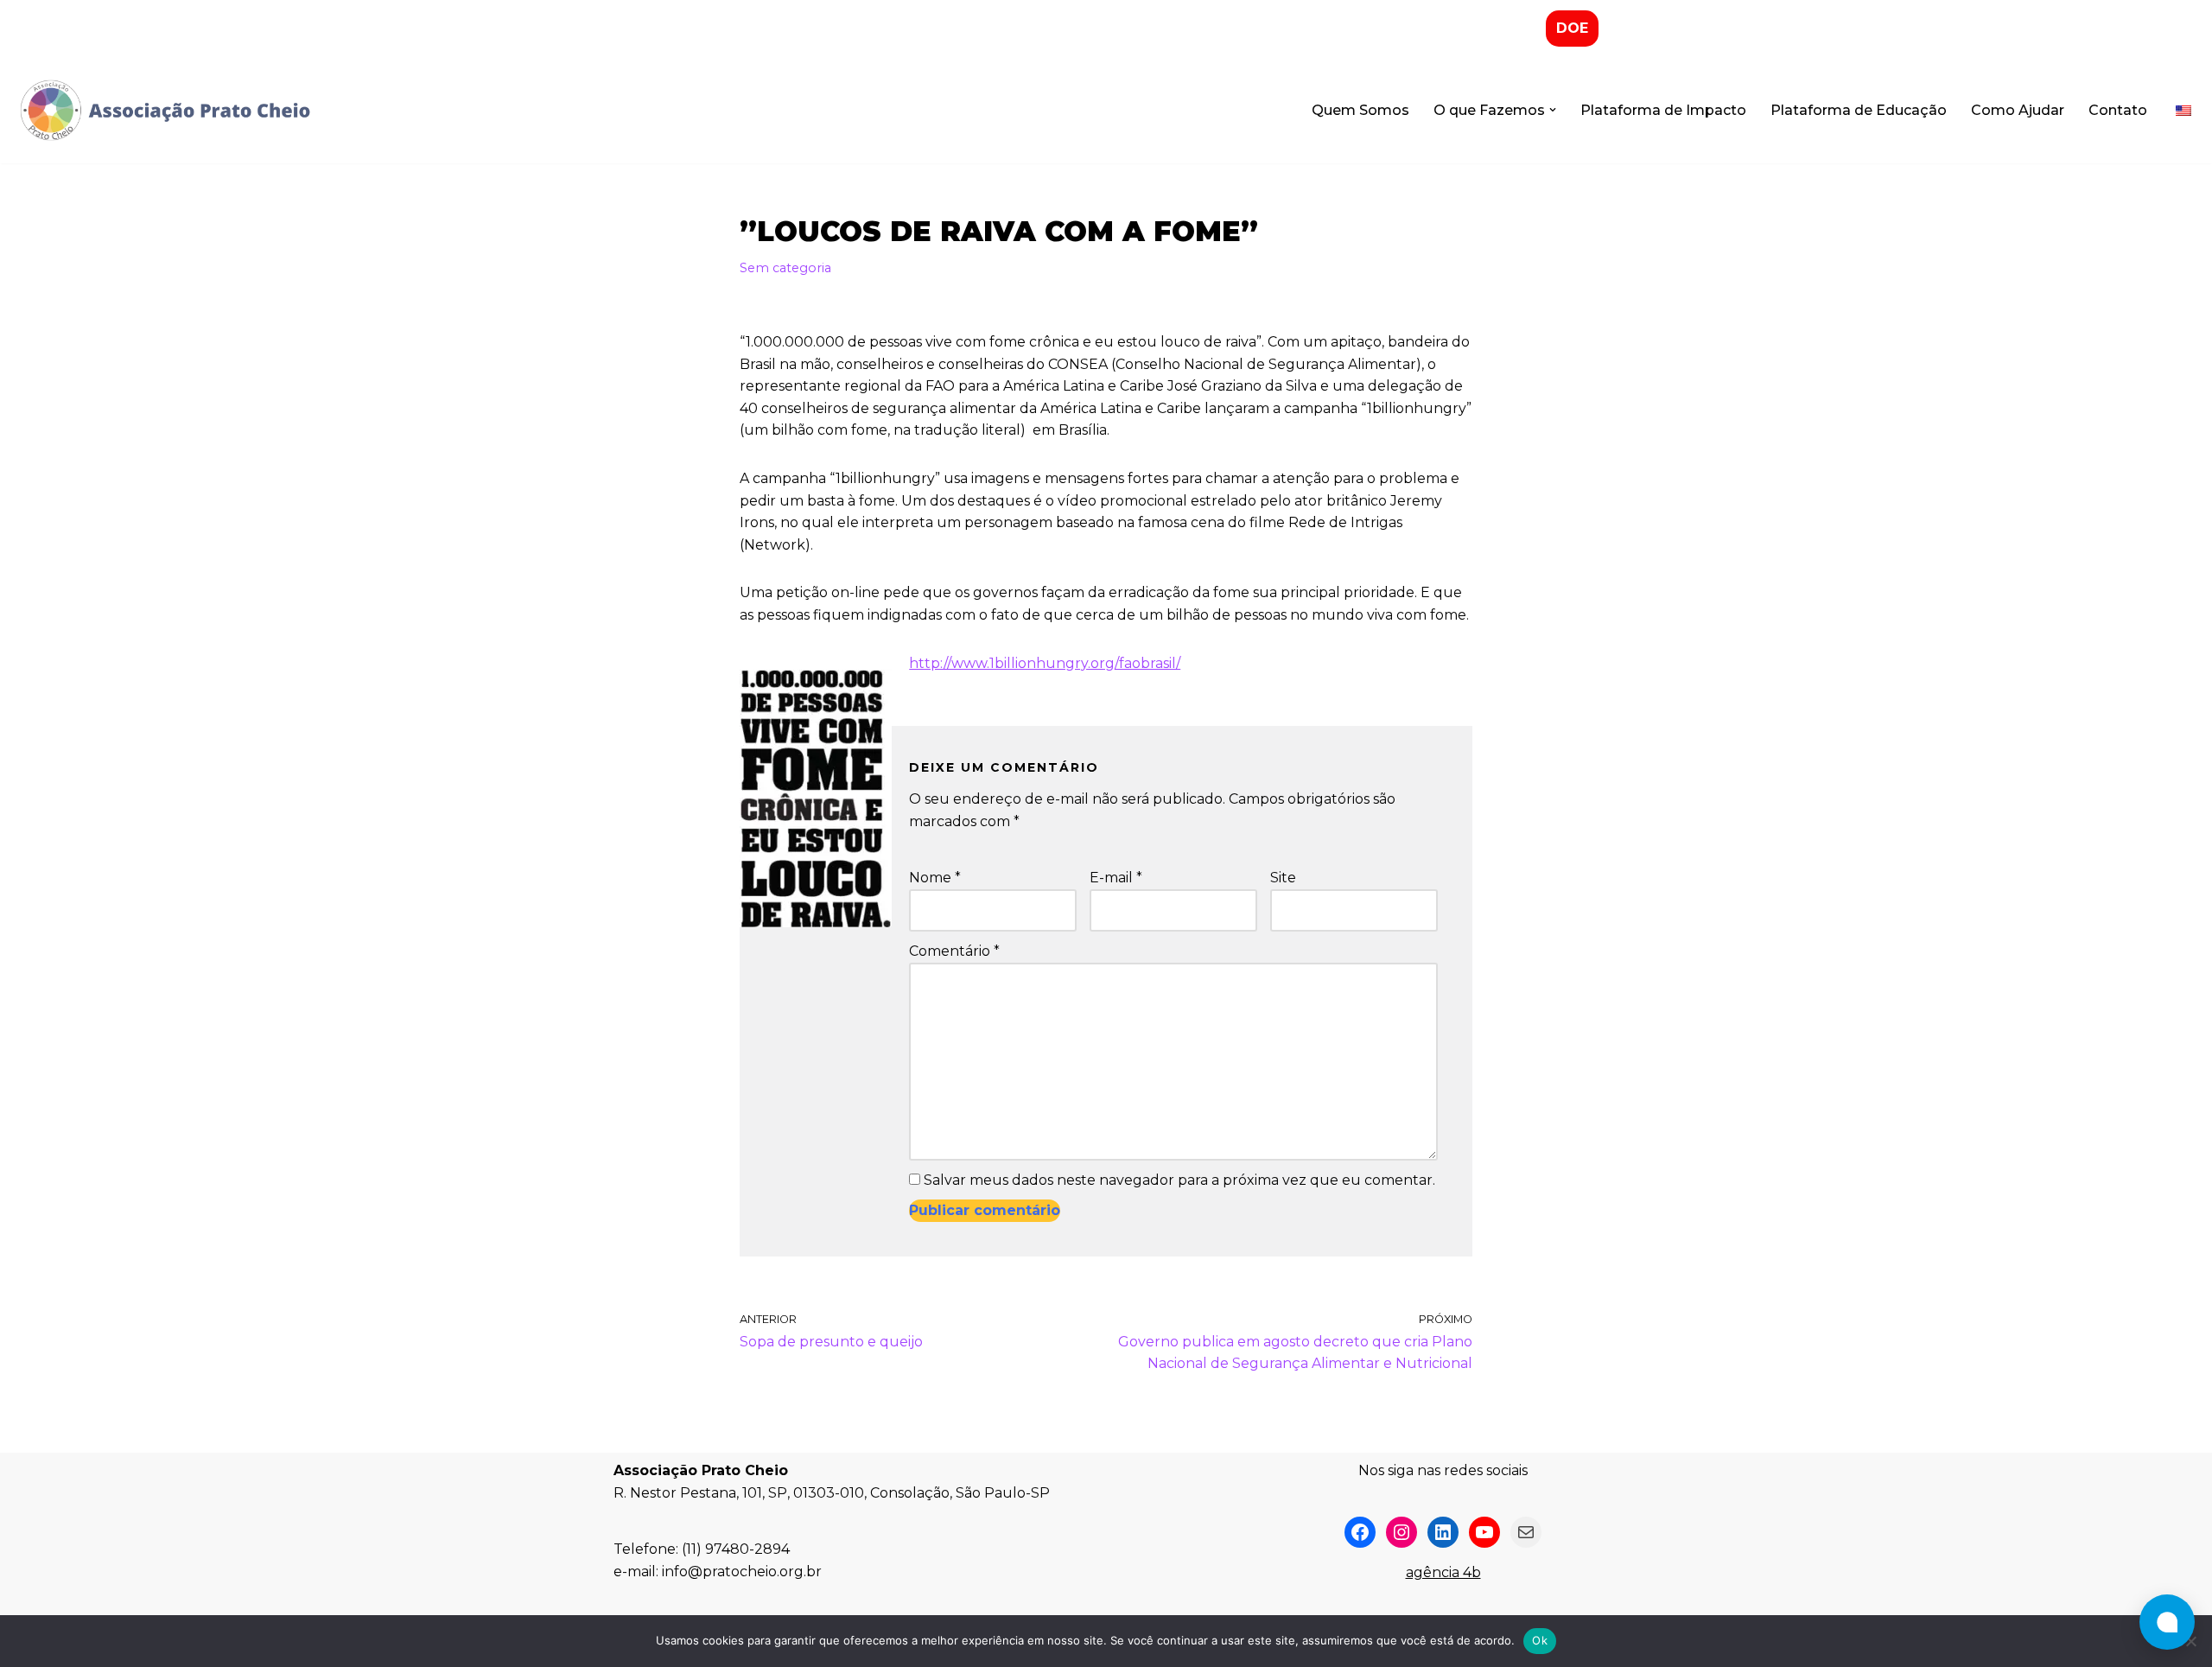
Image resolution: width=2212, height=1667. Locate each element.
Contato (2118, 110)
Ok (1540, 1640)
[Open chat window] (2167, 1622)
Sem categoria (785, 268)
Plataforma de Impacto (1663, 110)
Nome (935, 878)
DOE (1572, 28)
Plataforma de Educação (1859, 110)
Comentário (954, 951)
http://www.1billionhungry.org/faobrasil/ (1045, 663)
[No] (2190, 1641)
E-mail (1116, 878)
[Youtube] (1484, 1532)
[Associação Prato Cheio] (164, 111)
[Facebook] (1360, 1532)
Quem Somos (1360, 110)
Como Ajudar (2018, 110)
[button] (1553, 110)
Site (1283, 878)
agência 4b (1443, 1572)
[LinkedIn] (1443, 1532)
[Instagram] (1402, 1532)
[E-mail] (1526, 1532)
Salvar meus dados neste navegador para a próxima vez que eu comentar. (1179, 1180)
